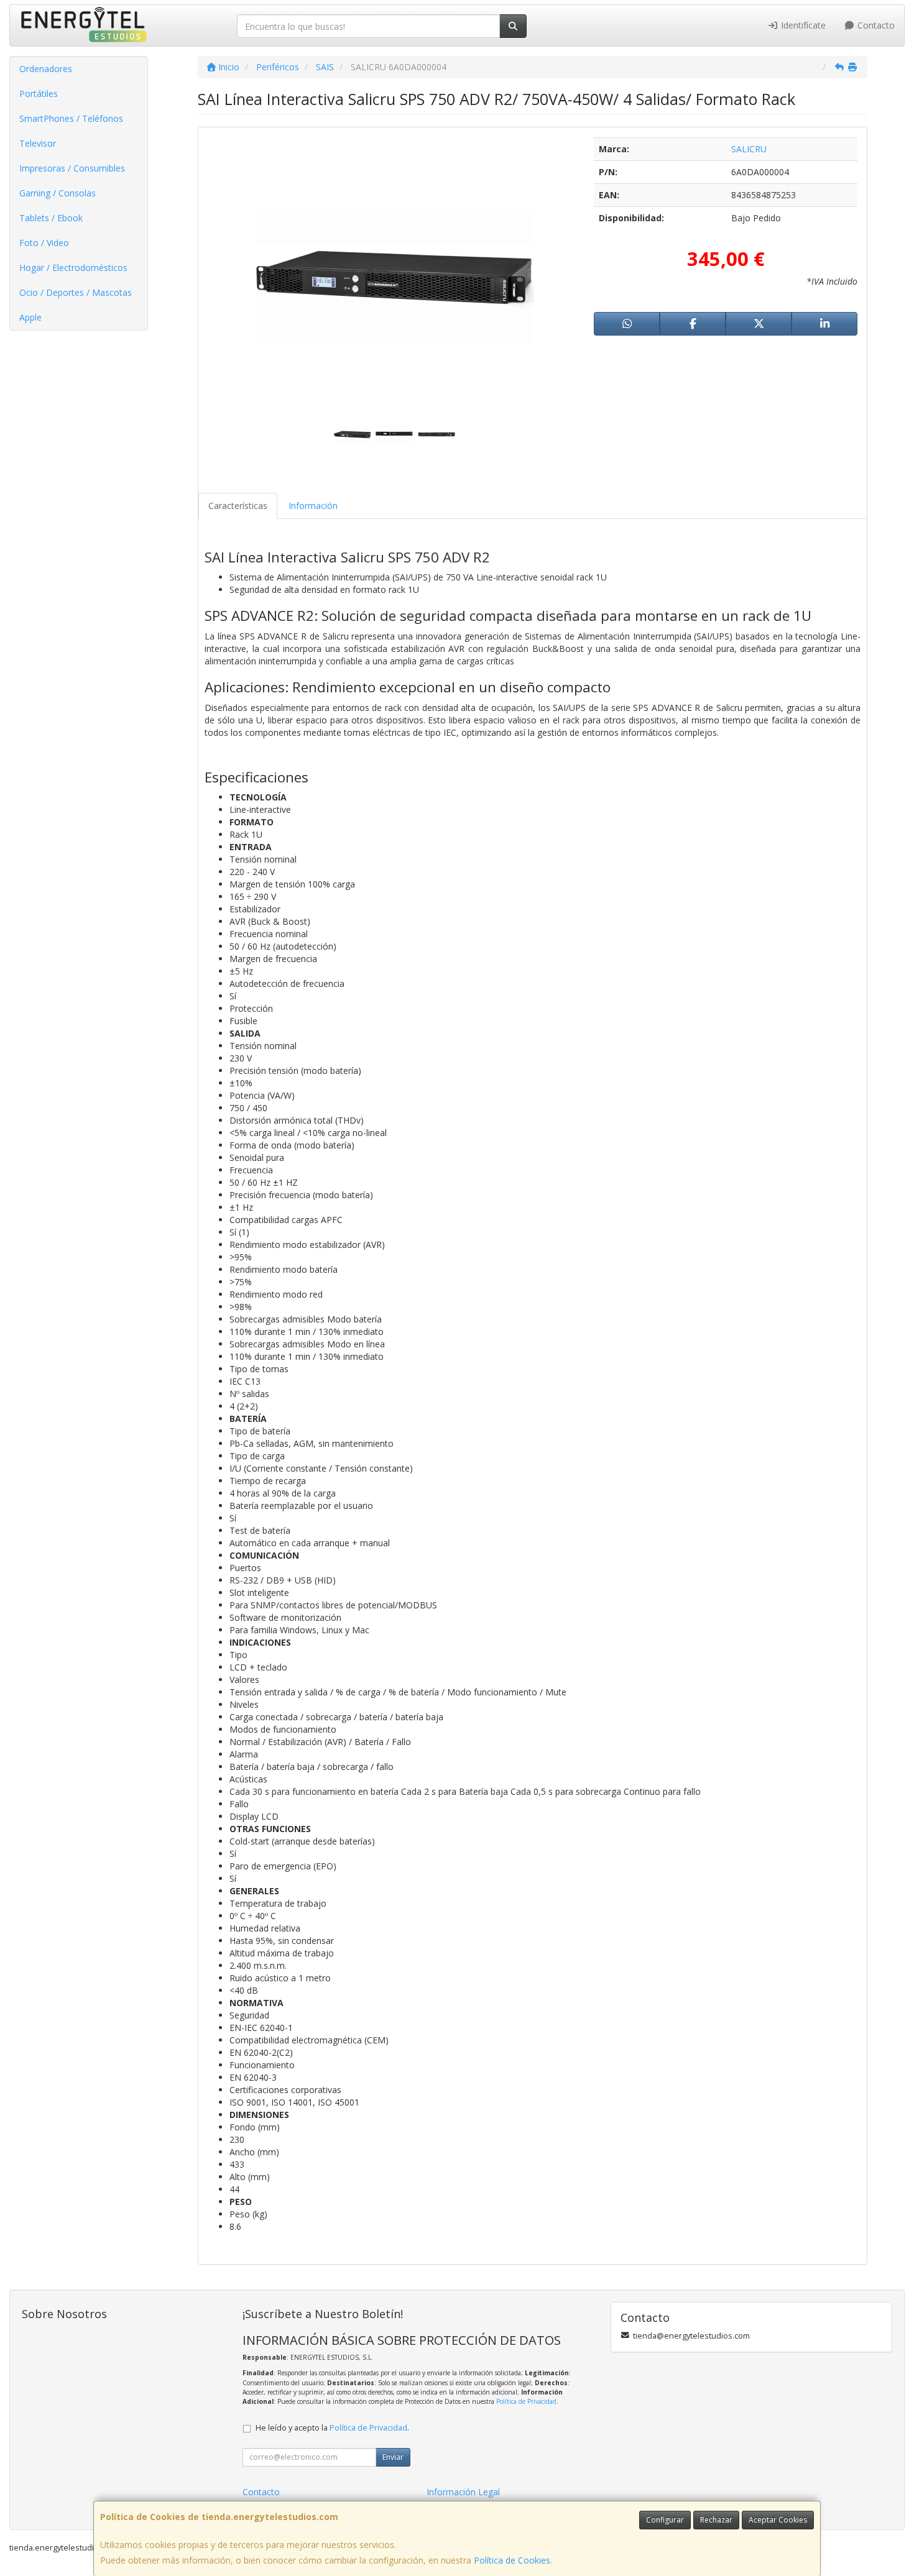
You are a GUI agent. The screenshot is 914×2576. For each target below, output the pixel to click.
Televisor (38, 143)
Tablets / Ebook (51, 218)
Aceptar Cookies (778, 2520)
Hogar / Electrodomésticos (73, 268)
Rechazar (716, 2520)
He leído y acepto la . (332, 2428)
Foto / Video (44, 243)
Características (238, 506)
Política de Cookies (512, 2560)
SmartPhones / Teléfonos (71, 118)
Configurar (665, 2520)
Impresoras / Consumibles (72, 168)
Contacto (875, 25)
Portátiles (39, 94)
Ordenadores (46, 69)
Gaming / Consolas (58, 193)
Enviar (393, 2457)
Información (313, 506)
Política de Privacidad (526, 2401)
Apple (30, 317)
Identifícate (802, 25)
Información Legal (463, 2492)
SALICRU (749, 149)
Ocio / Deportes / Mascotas (76, 292)
